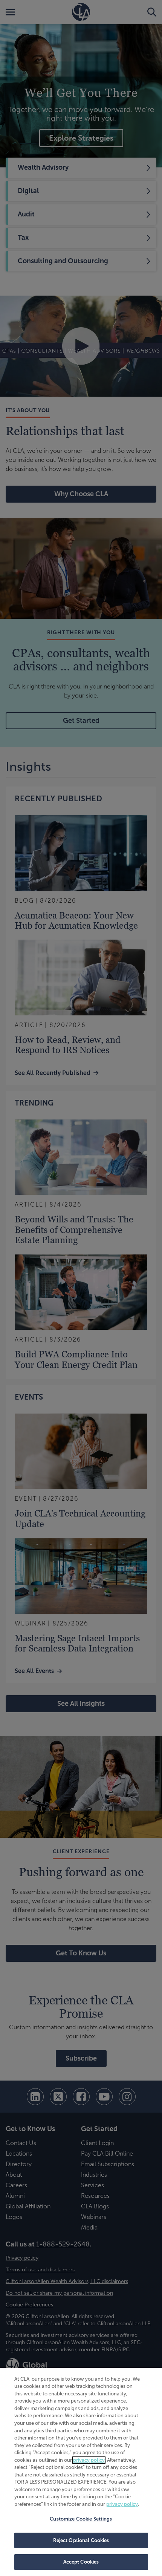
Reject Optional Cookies (81, 2540)
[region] (81, 2472)
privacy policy (89, 2460)
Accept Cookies (81, 2562)
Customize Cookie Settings (81, 2519)
